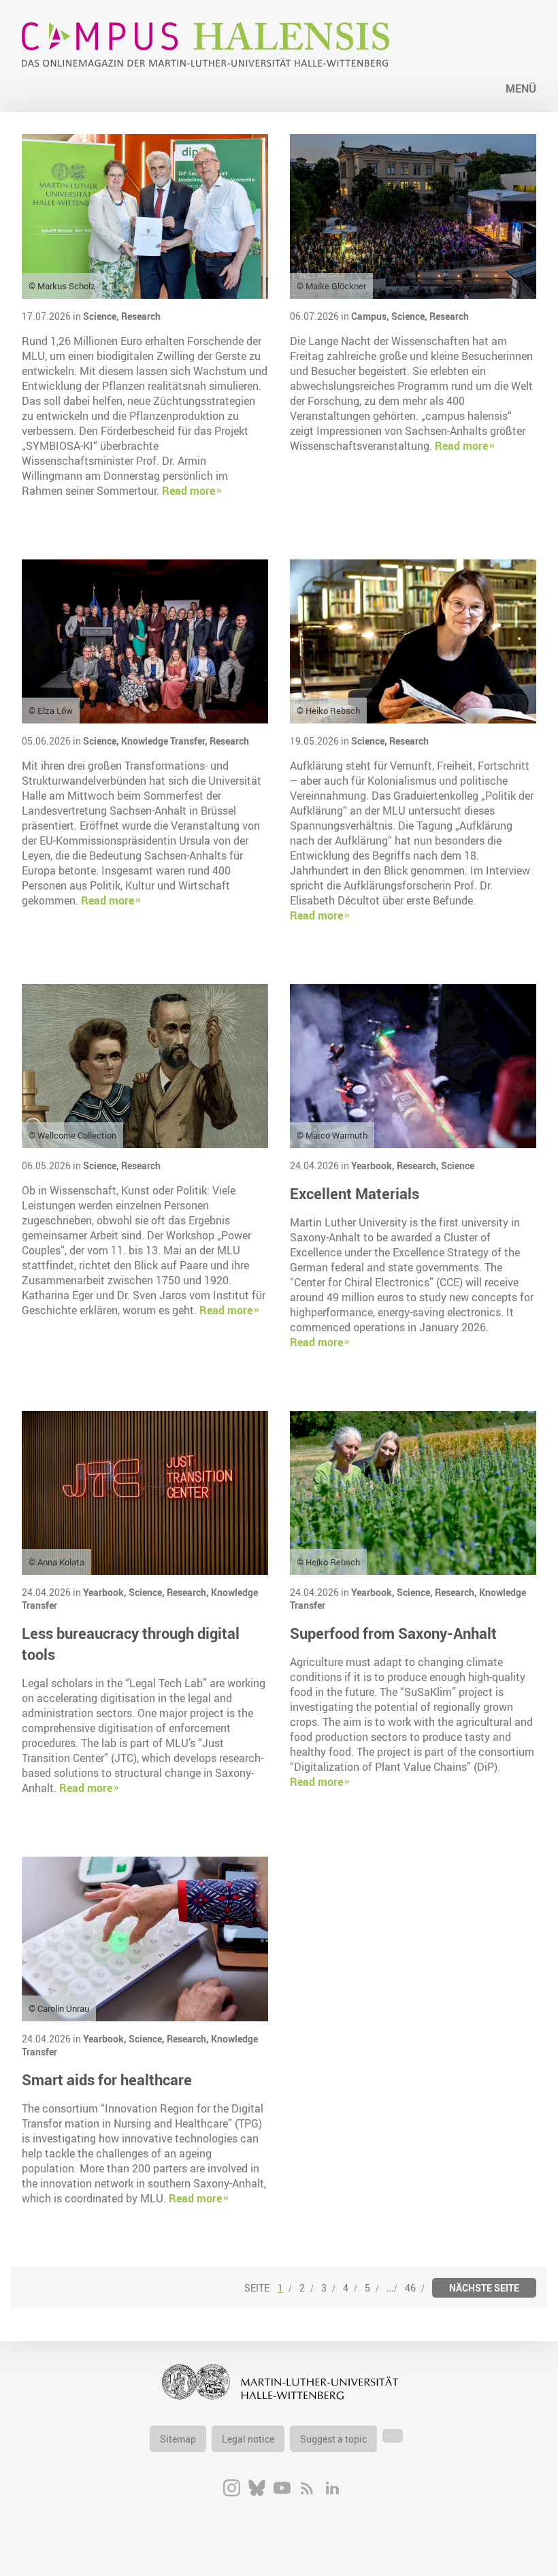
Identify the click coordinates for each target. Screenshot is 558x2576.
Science (458, 1165)
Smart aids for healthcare (107, 2080)
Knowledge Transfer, (165, 741)
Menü (521, 88)
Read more (188, 491)
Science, (102, 316)
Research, (419, 1165)
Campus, (371, 316)
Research (141, 316)
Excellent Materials (355, 1193)
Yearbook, (374, 1165)
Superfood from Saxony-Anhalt (393, 1633)
